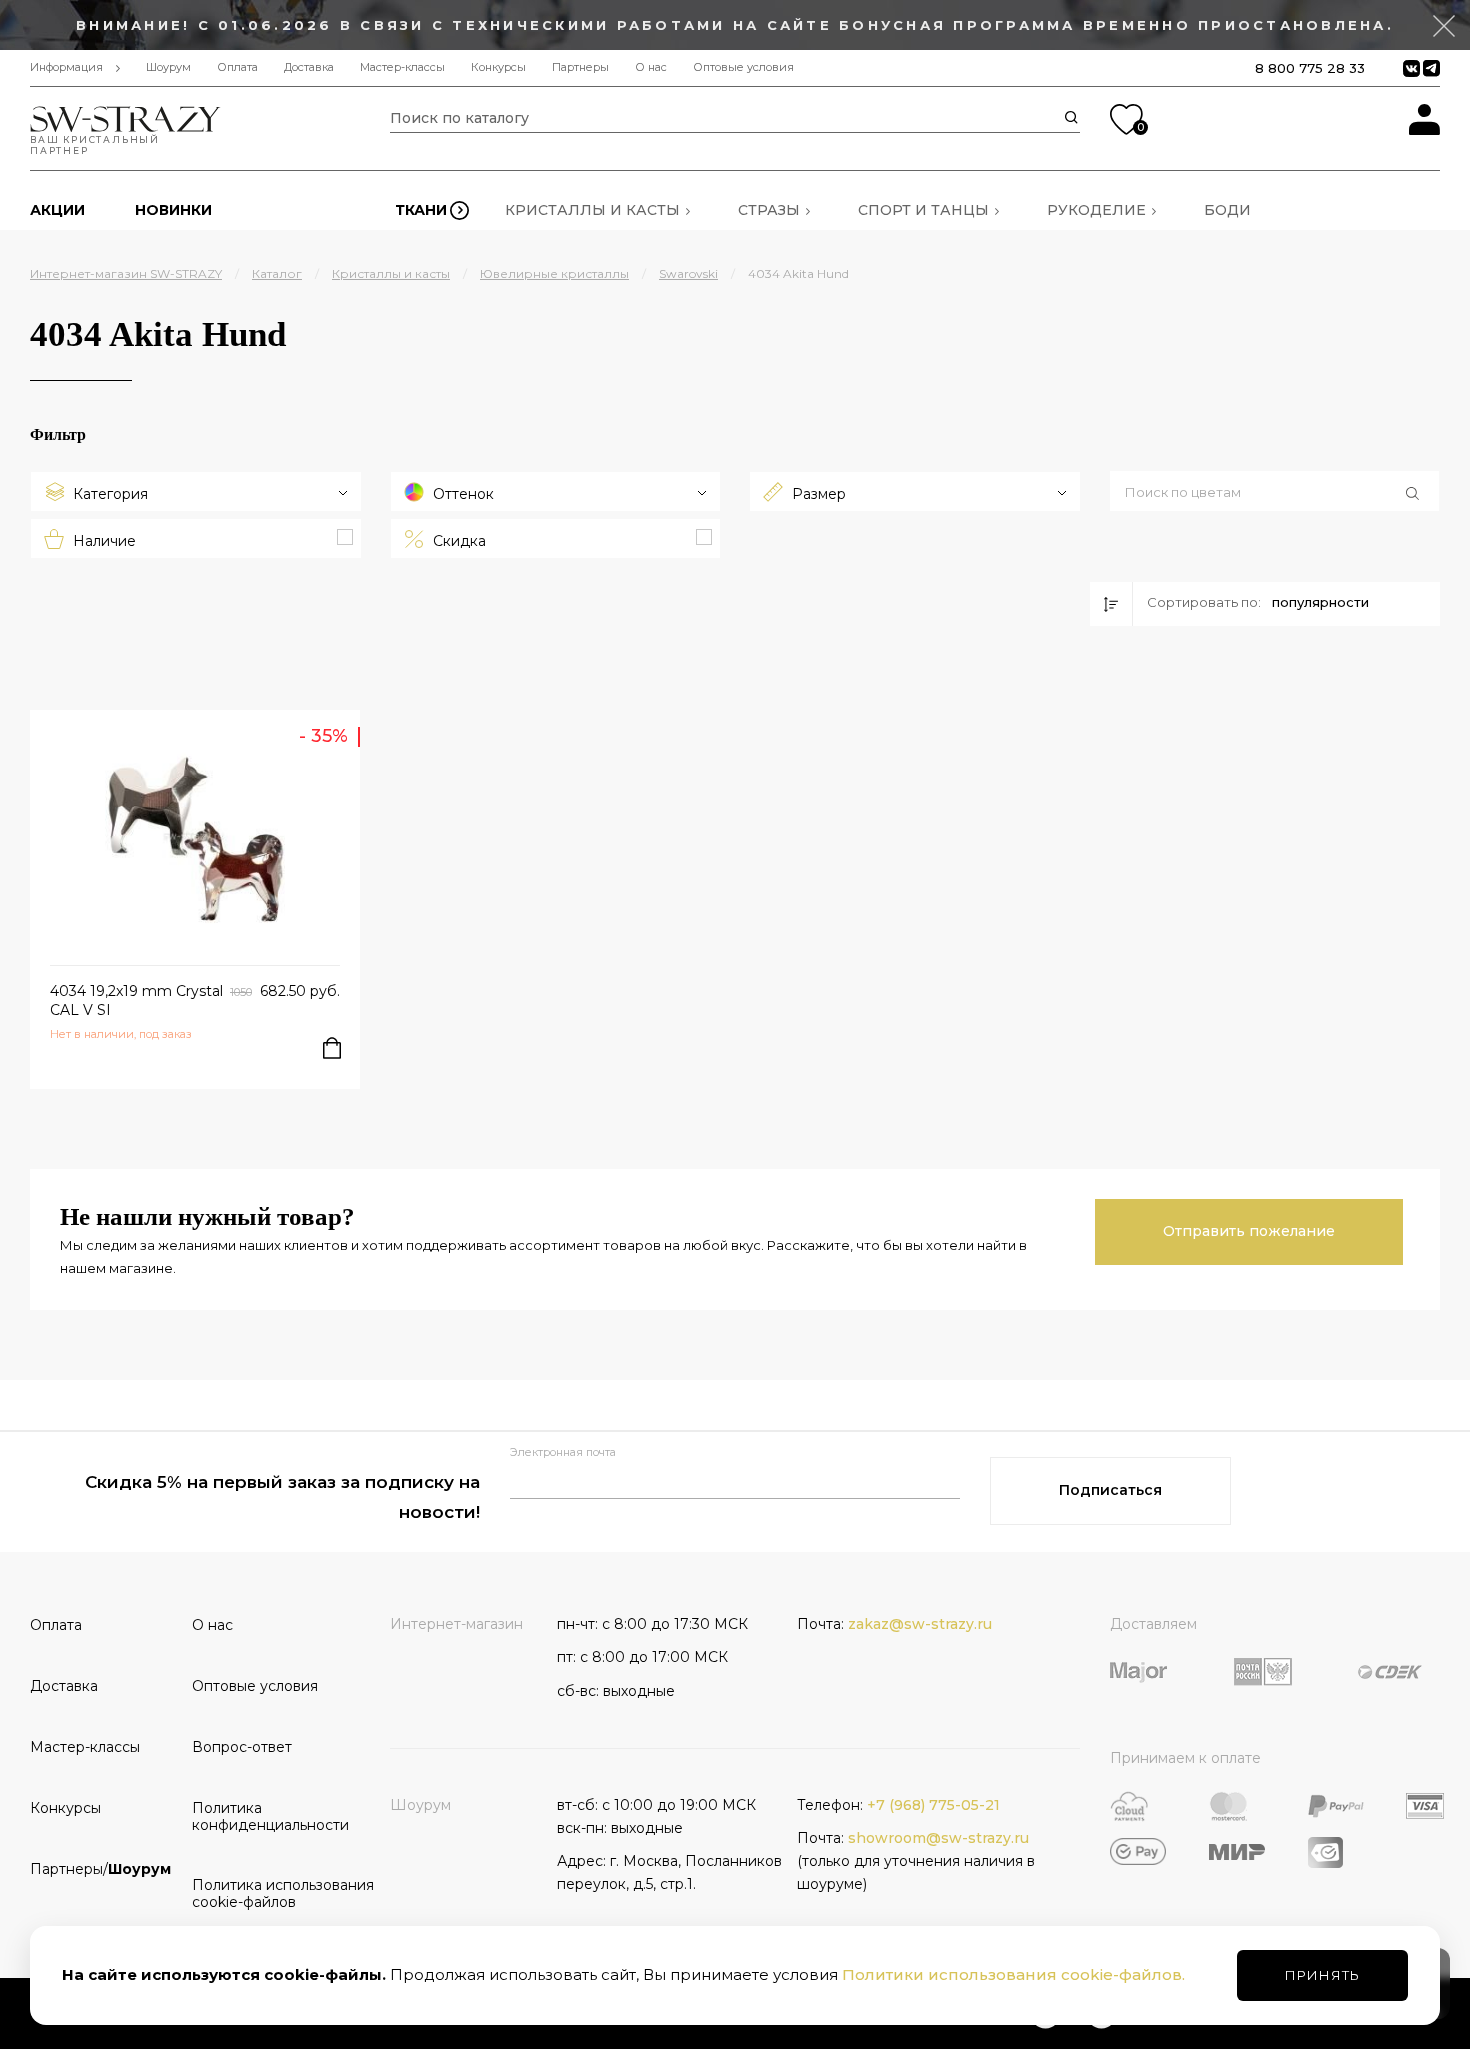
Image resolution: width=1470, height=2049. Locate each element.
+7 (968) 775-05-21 (933, 1805)
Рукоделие (1096, 210)
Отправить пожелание (1249, 1231)
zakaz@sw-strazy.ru (920, 1624)
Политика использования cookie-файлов (266, 1893)
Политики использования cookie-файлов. (1013, 1974)
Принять (1322, 1975)
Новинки (173, 210)
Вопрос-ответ (242, 1747)
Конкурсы (498, 67)
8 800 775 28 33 (1310, 68)
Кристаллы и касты (592, 210)
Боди (1227, 210)
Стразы (769, 210)
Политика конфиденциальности (266, 1816)
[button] (1275, 493)
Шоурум (168, 67)
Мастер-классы (402, 67)
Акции (57, 210)
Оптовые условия (743, 67)
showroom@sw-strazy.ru (938, 1838)
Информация (66, 67)
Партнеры (580, 67)
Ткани (421, 210)
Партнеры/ (100, 1869)
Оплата (237, 67)
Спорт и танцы (923, 210)
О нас (651, 67)
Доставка (309, 67)
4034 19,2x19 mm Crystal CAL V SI (136, 1000)
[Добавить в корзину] (332, 1048)
